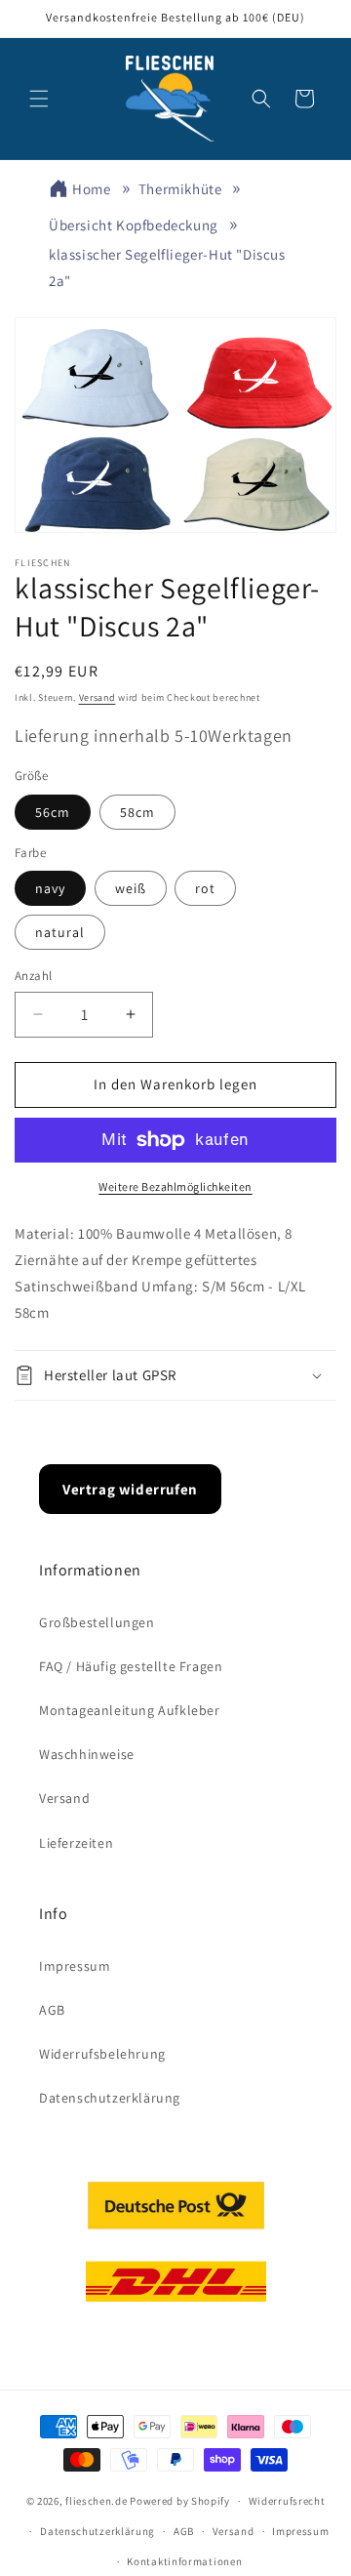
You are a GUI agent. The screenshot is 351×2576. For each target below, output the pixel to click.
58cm (137, 812)
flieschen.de (96, 2501)
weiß (131, 888)
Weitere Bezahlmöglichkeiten (175, 1186)
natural (60, 932)
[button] (39, 99)
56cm (53, 812)
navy (50, 888)
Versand (97, 697)
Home (91, 189)
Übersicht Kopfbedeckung (134, 225)
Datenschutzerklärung (110, 2098)
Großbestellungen (97, 1622)
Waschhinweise (87, 1754)
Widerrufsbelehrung (102, 2054)
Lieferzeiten (76, 1843)
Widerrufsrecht (287, 2501)
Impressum (75, 1966)
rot (205, 888)
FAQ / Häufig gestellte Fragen (131, 1666)
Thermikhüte (180, 189)
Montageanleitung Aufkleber (130, 1710)
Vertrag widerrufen (130, 1489)
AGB (52, 2010)
